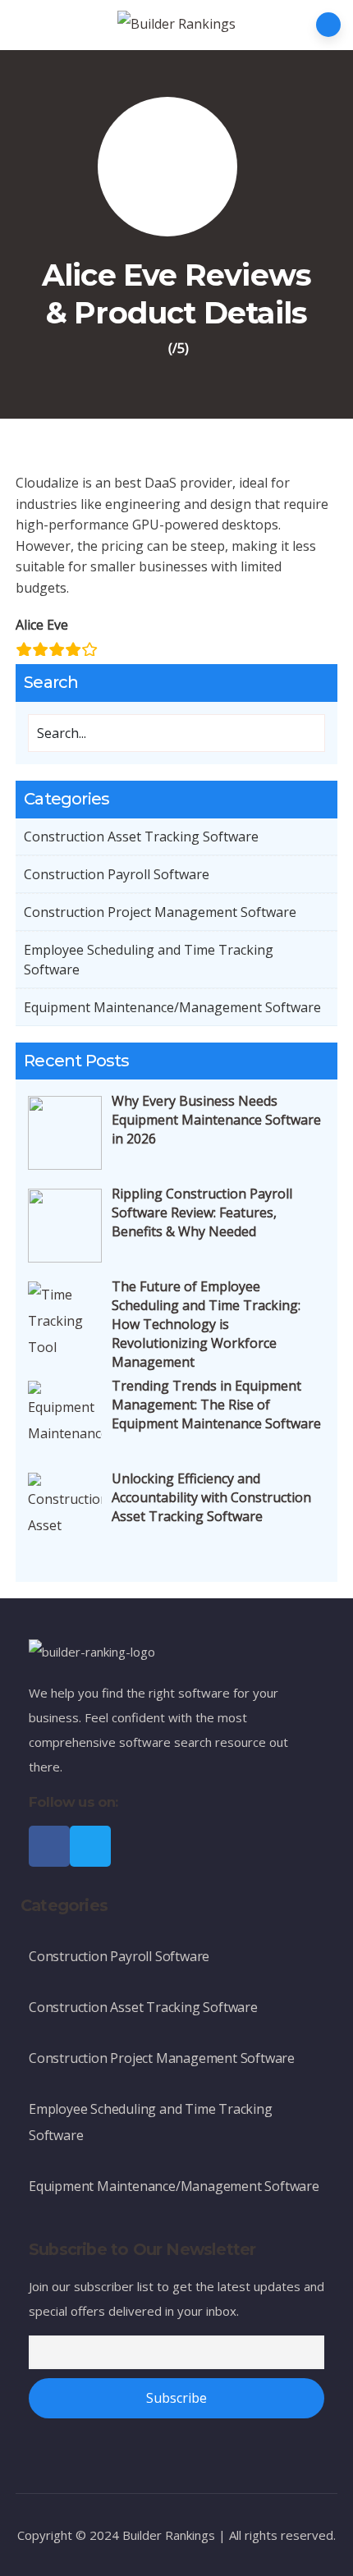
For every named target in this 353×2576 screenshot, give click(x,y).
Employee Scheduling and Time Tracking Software (149, 960)
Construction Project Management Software (160, 912)
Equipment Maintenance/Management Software (172, 1007)
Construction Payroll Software (117, 874)
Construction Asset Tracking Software (141, 837)
